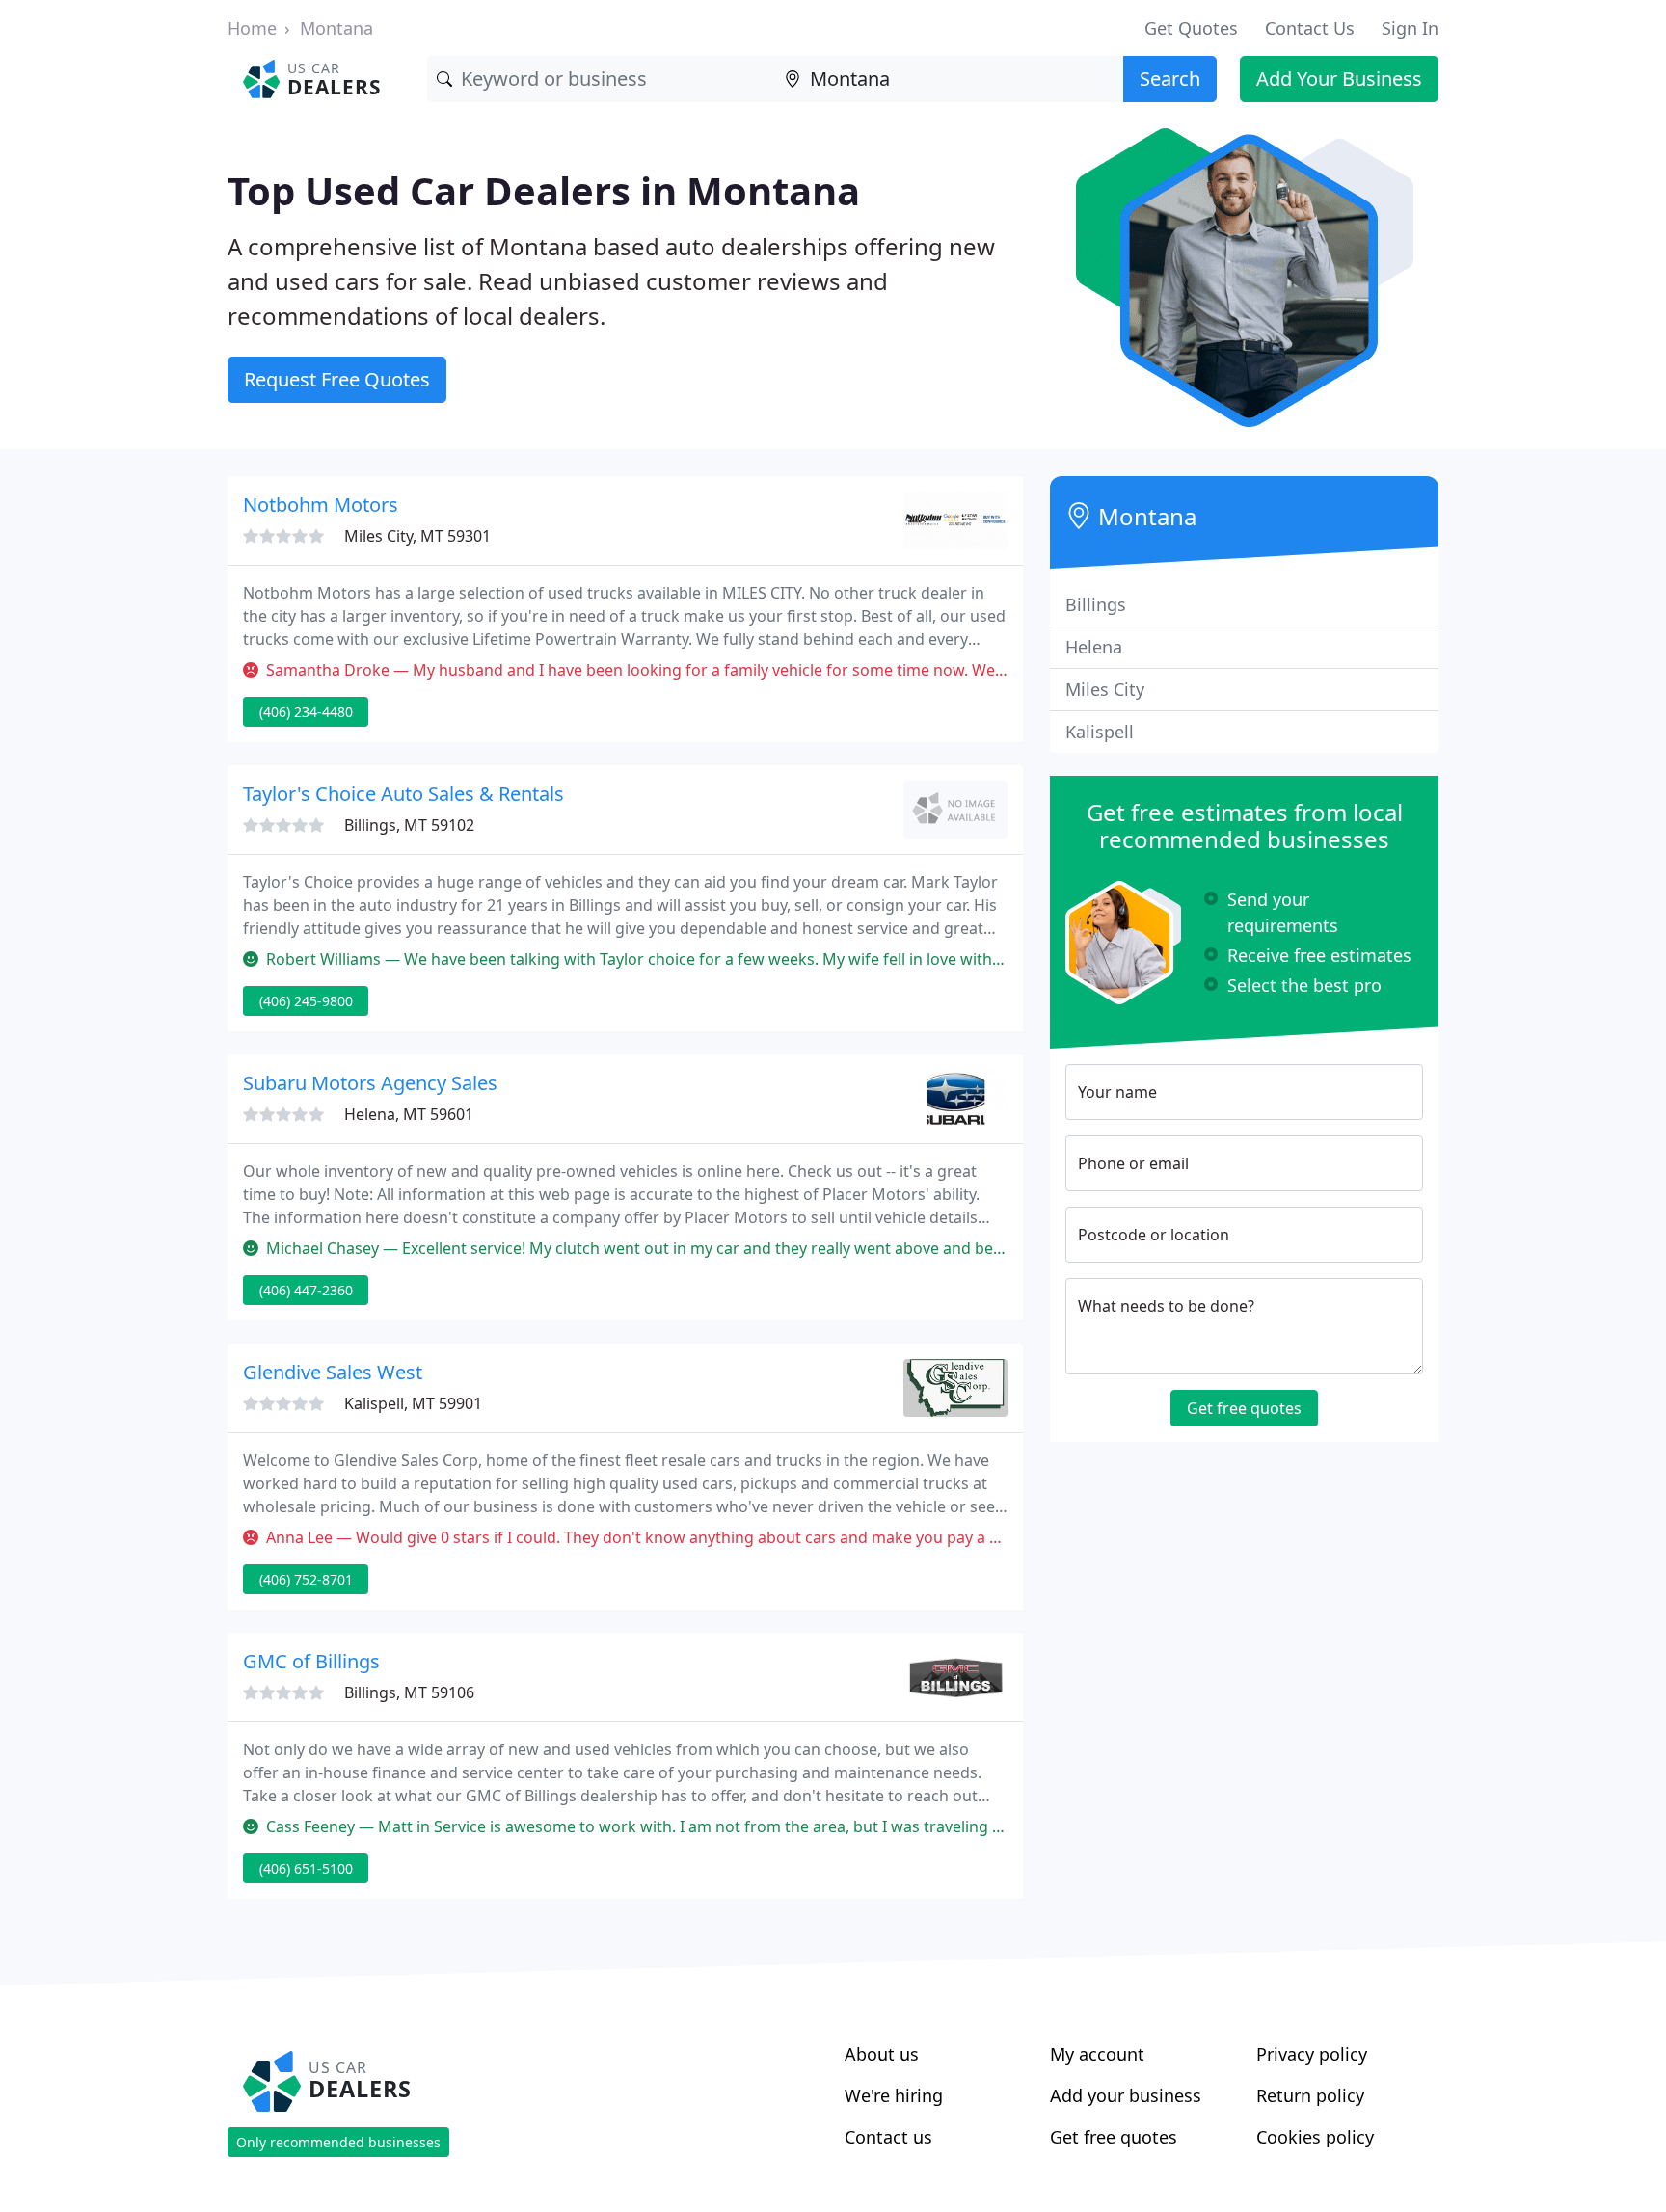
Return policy (1310, 2095)
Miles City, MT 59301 (417, 536)
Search (1170, 79)
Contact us (888, 2137)
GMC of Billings (311, 1661)
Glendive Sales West (333, 1372)
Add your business (1126, 2095)
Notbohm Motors (321, 505)
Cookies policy (1315, 2137)
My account (1097, 2054)
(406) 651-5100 (306, 1868)
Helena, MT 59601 (409, 1114)
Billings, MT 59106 (409, 1692)
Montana (336, 28)
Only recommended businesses (338, 2142)
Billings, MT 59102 (409, 825)
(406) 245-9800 (306, 1001)
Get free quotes (1244, 1408)
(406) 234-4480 (306, 712)
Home (252, 28)
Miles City (1105, 689)
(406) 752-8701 (306, 1579)
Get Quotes (1191, 28)
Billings (1096, 604)
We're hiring (894, 2095)
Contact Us (1310, 28)
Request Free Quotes (337, 379)
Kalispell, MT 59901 (413, 1403)
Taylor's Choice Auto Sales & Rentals (403, 794)
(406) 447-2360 (306, 1290)
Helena (1094, 647)
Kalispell (1100, 732)
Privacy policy (1312, 2054)
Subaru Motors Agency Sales (370, 1083)
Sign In (1410, 28)
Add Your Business (1339, 79)
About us (882, 2054)
